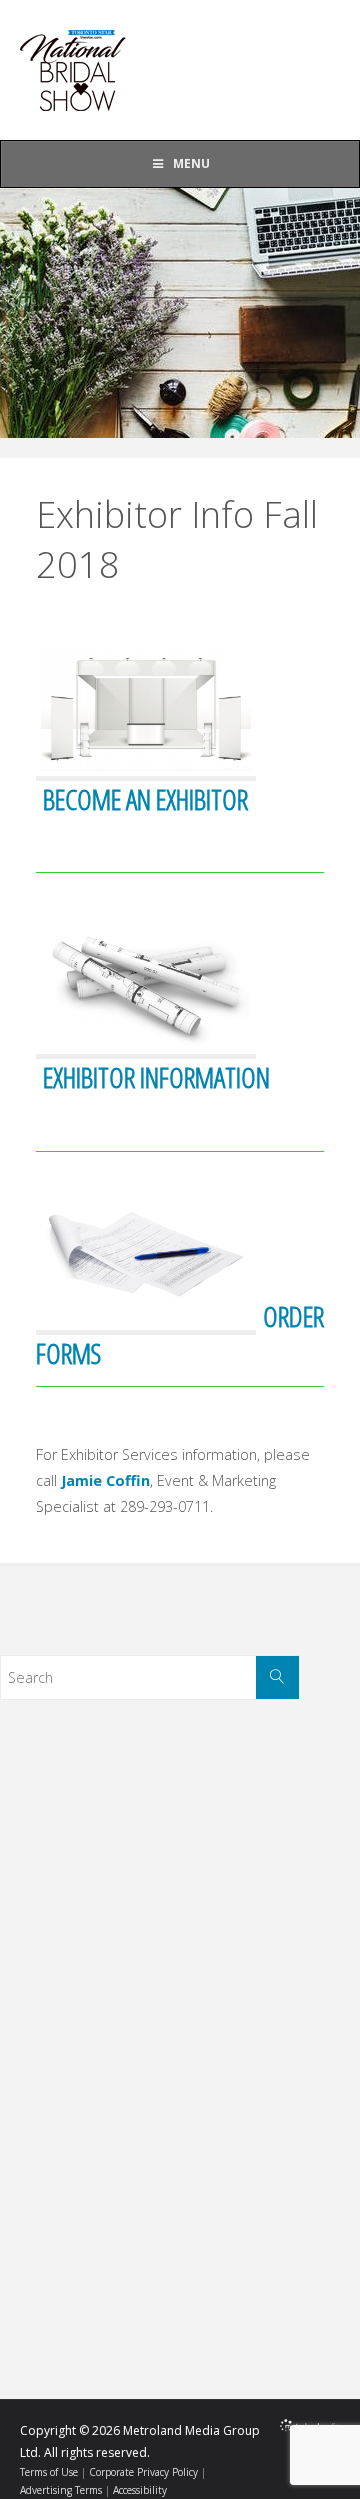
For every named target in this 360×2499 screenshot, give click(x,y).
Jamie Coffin (105, 1480)
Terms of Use (49, 2472)
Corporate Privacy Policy (143, 2472)
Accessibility (140, 2490)
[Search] (277, 1677)
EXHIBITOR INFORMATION (156, 1077)
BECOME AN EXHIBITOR (145, 799)
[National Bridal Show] (76, 69)
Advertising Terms (61, 2490)
